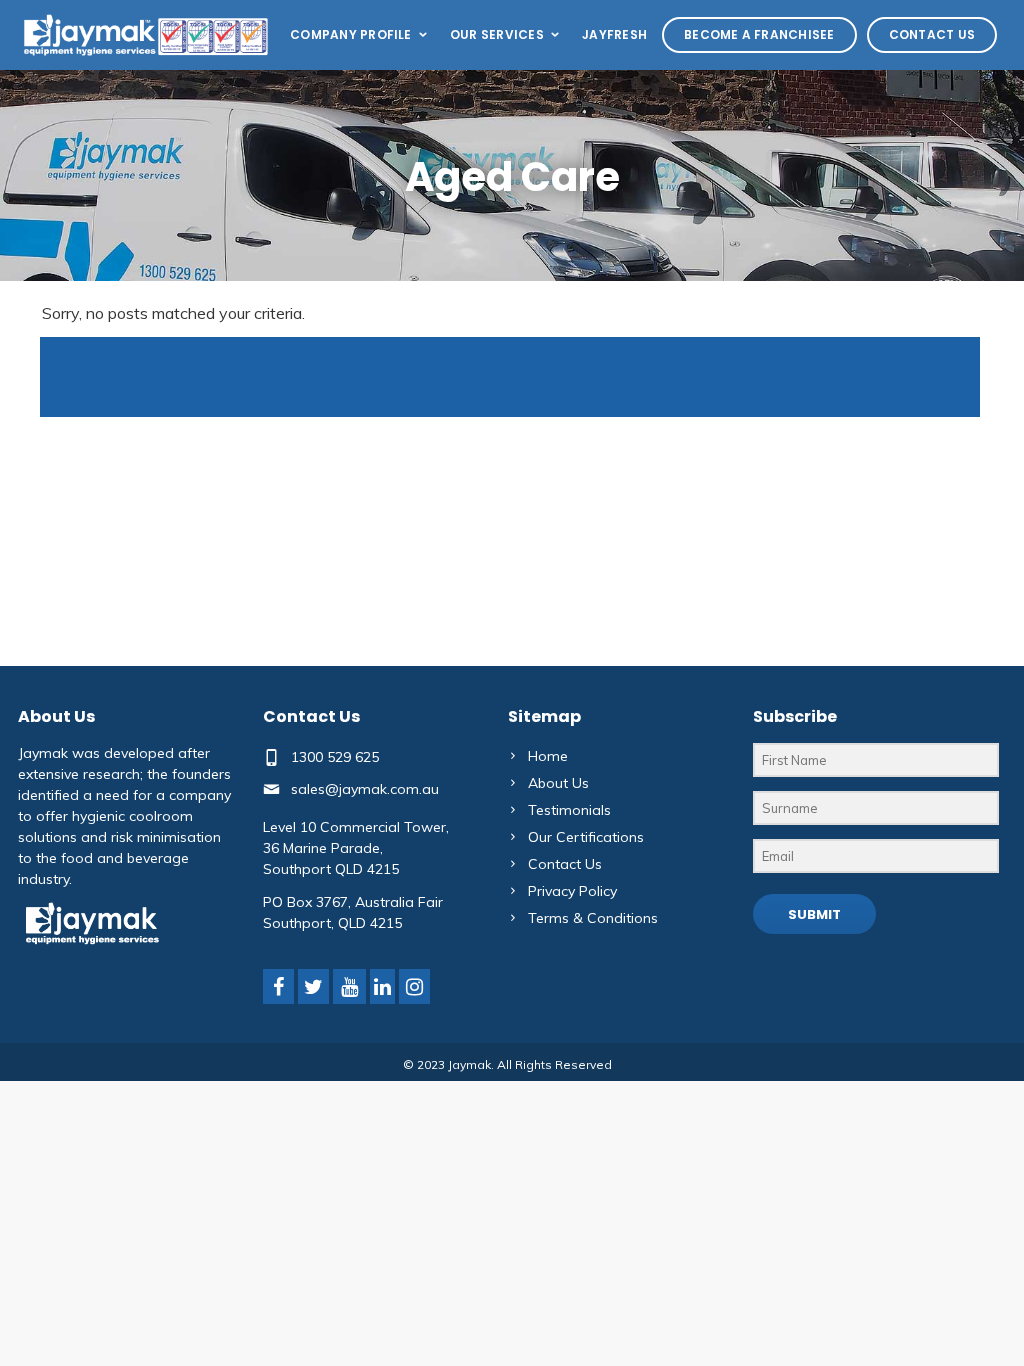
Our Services (497, 34)
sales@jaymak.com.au (365, 789)
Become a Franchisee (759, 34)
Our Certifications (586, 837)
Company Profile (351, 34)
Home (548, 756)
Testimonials (569, 810)
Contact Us (932, 34)
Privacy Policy (572, 891)
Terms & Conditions (593, 918)
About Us (558, 783)
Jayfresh (614, 34)
